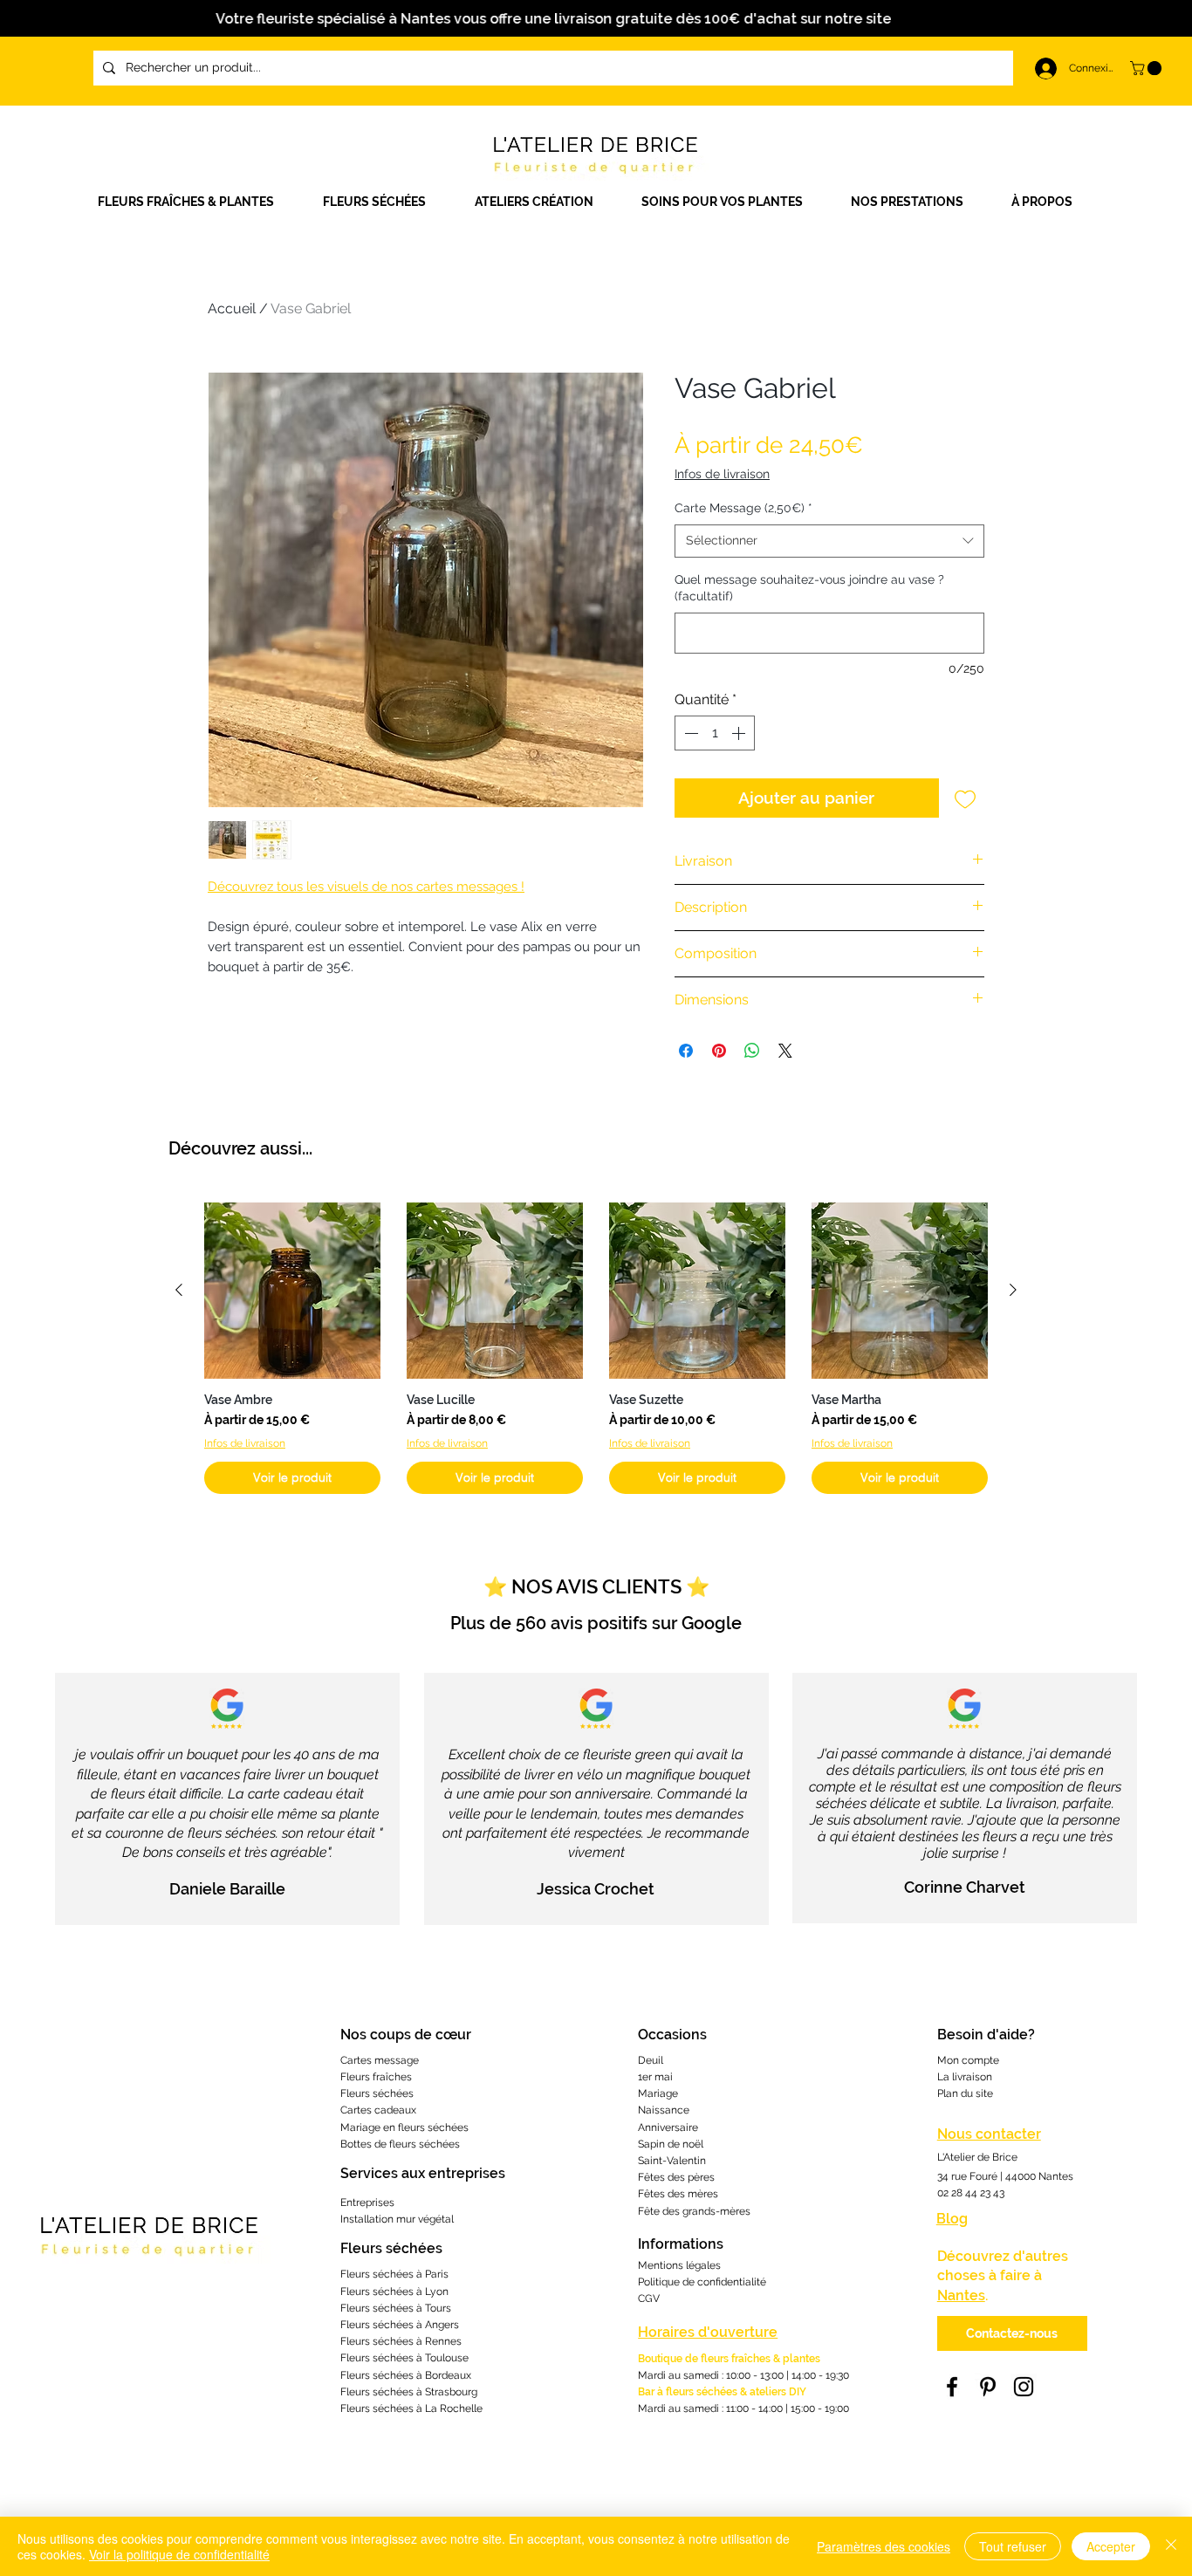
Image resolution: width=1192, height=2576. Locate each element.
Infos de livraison (722, 474)
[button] (545, 202)
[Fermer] (1171, 2546)
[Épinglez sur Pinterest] (719, 1051)
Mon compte (968, 2060)
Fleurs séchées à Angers (400, 2325)
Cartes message (380, 2060)
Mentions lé (666, 2265)
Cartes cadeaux (378, 2110)
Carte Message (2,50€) (743, 508)
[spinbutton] (715, 733)
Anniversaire (668, 2127)
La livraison (965, 2077)
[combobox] (829, 541)
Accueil (232, 308)
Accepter (1111, 2546)
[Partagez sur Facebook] (686, 1051)
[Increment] (740, 733)
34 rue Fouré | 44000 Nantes (1005, 2176)
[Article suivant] (1013, 1290)
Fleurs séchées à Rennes (401, 2341)
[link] (1147, 68)
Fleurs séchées (377, 2093)
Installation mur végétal (397, 2219)
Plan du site (965, 2093)
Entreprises (367, 2203)
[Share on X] (785, 1051)
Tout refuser (1013, 2546)
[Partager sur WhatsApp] (752, 1051)
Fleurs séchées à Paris (394, 2274)
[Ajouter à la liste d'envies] (966, 798)
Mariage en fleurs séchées (404, 2127)
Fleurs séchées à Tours (396, 2308)
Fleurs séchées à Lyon (394, 2292)
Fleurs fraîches (376, 2077)
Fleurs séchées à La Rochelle (411, 2408)
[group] (596, 1348)
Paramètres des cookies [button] (884, 2546)
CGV (649, 2299)
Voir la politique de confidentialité (179, 2554)
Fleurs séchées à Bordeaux (406, 2375)
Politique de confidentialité (702, 2282)
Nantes (961, 2295)
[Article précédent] (179, 1290)
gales (708, 2265)
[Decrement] (689, 733)
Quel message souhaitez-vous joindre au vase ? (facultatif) (809, 588)
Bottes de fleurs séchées (400, 2144)
